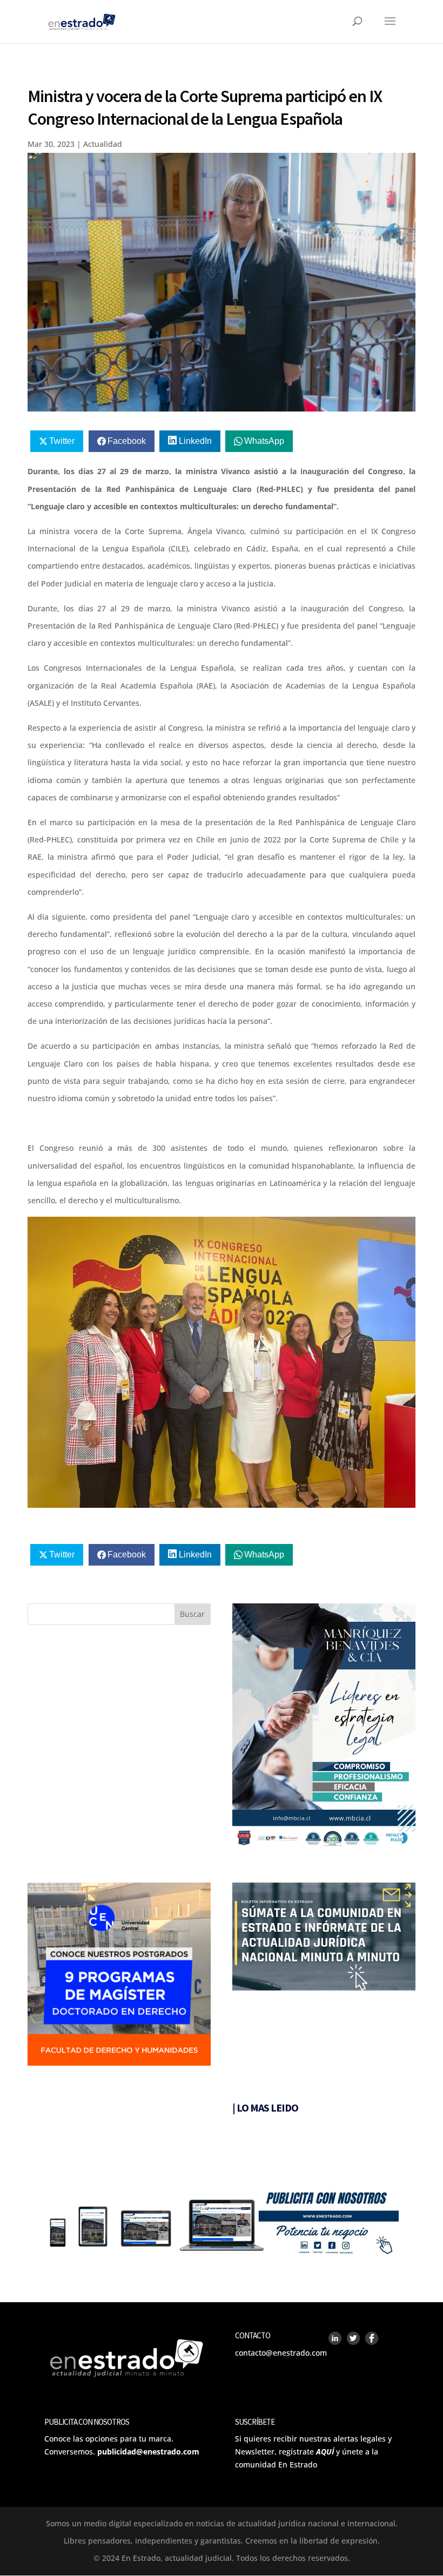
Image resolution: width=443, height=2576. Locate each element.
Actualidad (103, 144)
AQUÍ (325, 2452)
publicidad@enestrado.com (148, 2452)
